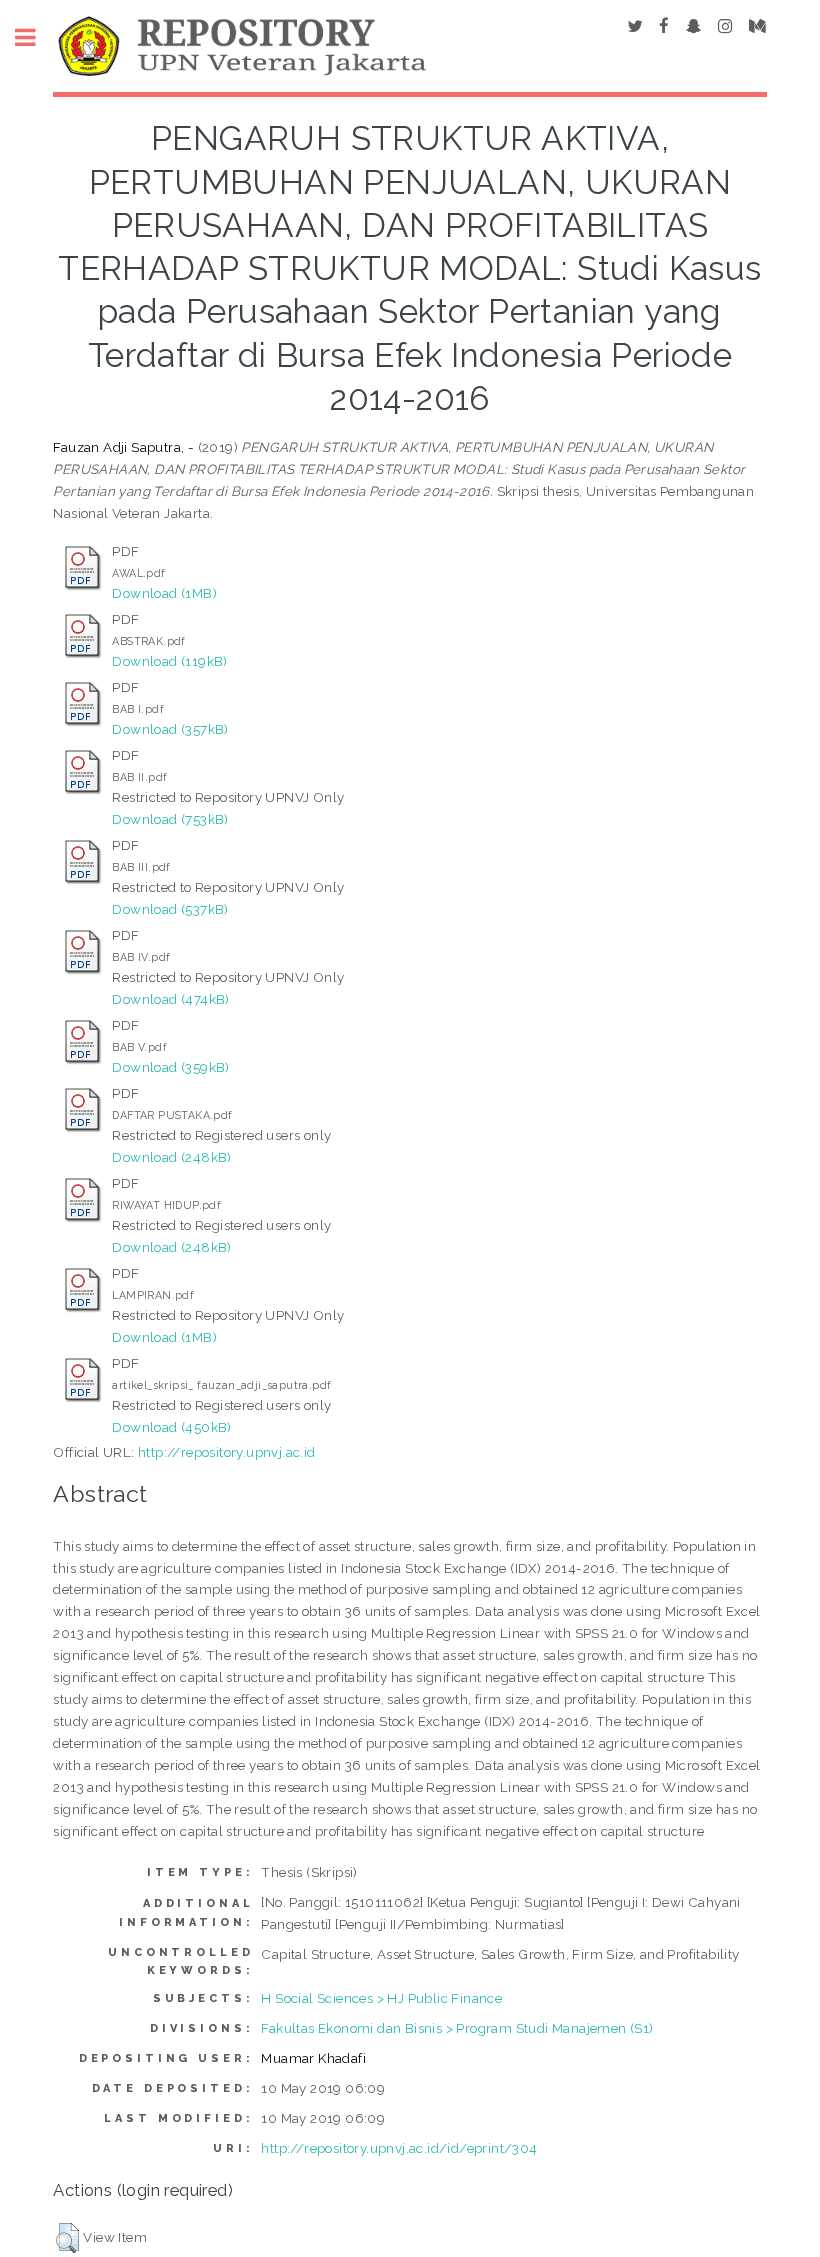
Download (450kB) (171, 1427)
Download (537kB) (170, 909)
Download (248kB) (171, 1157)
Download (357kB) (170, 729)
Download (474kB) (170, 999)
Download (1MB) (164, 593)
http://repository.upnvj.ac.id (227, 1452)
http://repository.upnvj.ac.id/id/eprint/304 (399, 2148)
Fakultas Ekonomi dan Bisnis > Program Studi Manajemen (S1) (457, 2028)
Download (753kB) (170, 819)
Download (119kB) (169, 661)
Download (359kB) (170, 1067)
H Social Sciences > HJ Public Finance (381, 1998)
